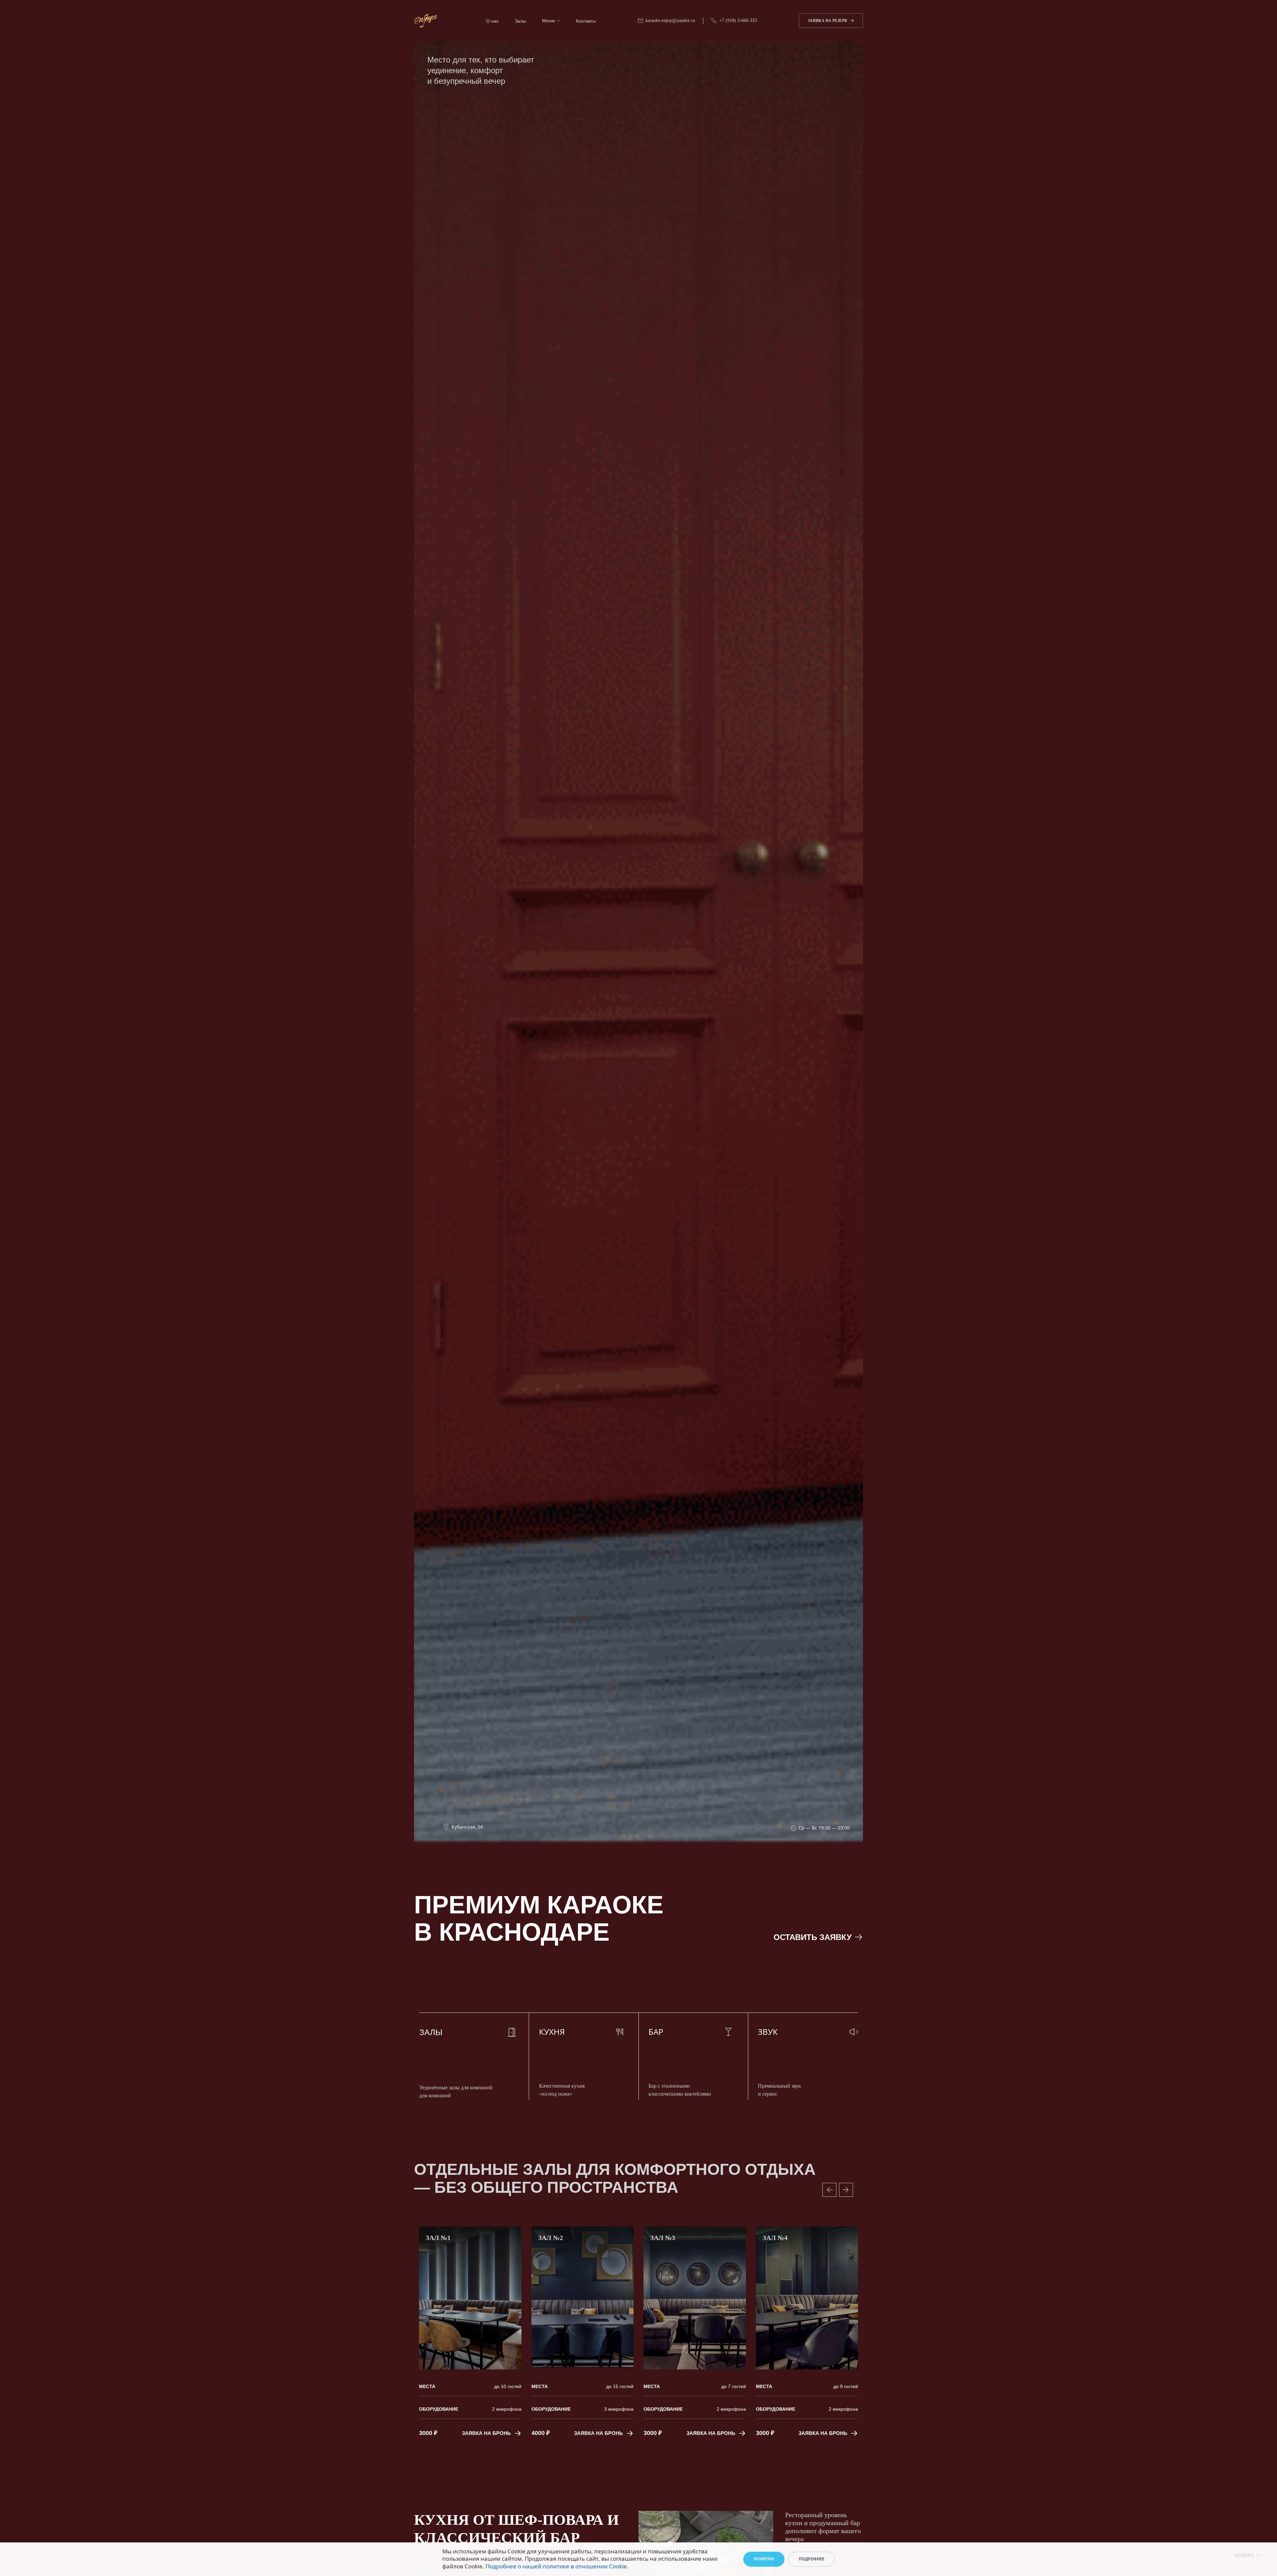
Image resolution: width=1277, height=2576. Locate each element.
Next (846, 2190)
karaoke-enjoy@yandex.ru (670, 20)
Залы (520, 21)
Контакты (586, 21)
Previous (829, 2190)
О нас (493, 21)
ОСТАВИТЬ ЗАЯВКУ (813, 1937)
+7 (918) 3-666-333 (738, 20)
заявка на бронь (480, 2433)
